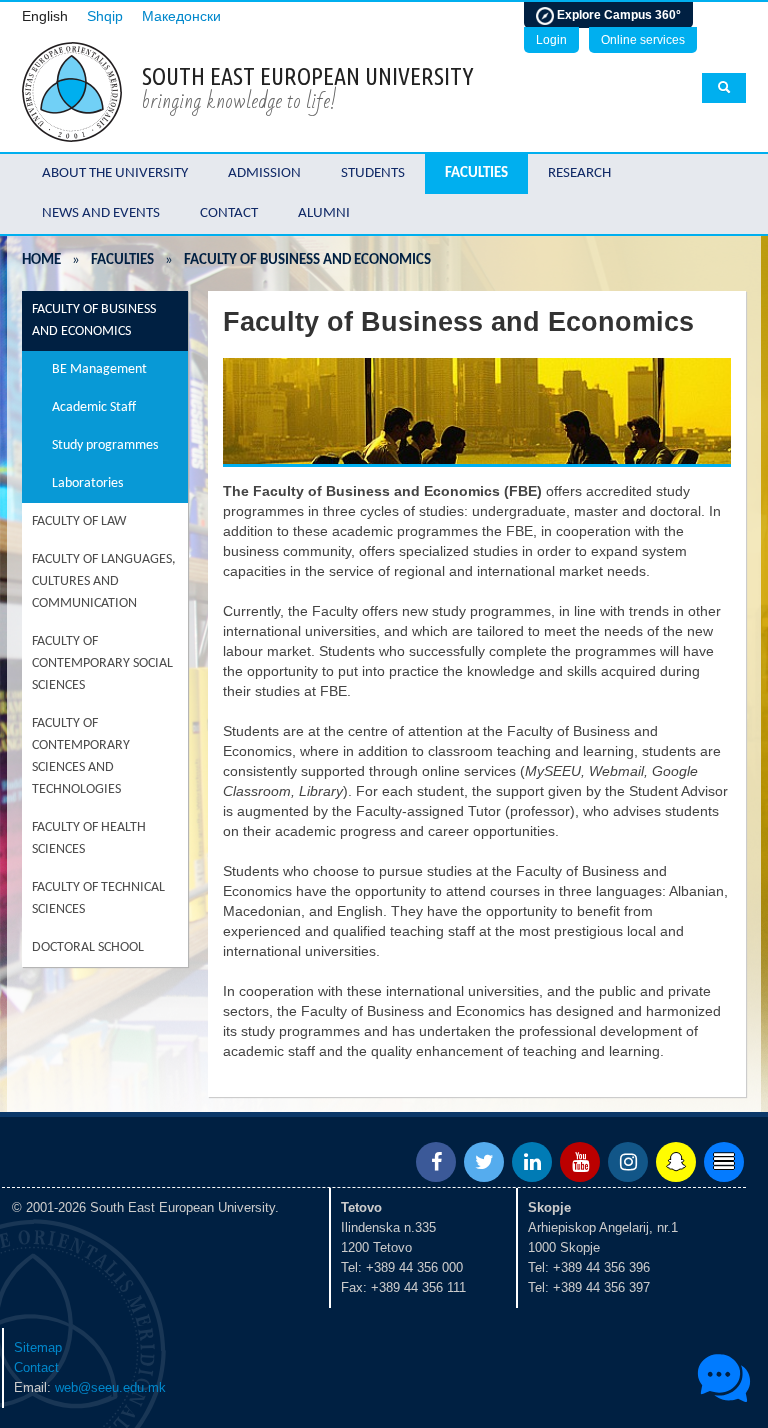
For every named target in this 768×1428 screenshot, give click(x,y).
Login (551, 40)
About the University (115, 173)
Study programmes (105, 445)
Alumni (324, 213)
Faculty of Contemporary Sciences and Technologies (81, 756)
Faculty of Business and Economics (94, 320)
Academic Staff (94, 407)
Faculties (476, 173)
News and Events (101, 213)
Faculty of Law (79, 521)
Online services (643, 40)
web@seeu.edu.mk (110, 1387)
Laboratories (87, 483)
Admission (264, 173)
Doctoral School (88, 947)
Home (41, 260)
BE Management (99, 369)
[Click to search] (724, 88)
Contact (229, 213)
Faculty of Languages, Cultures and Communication (104, 581)
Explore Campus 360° (617, 15)
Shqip (105, 16)
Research (579, 173)
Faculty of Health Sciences (89, 838)
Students (373, 173)
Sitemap (38, 1347)
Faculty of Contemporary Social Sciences (102, 663)
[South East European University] (72, 90)
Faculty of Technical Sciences (98, 898)
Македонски (181, 16)
